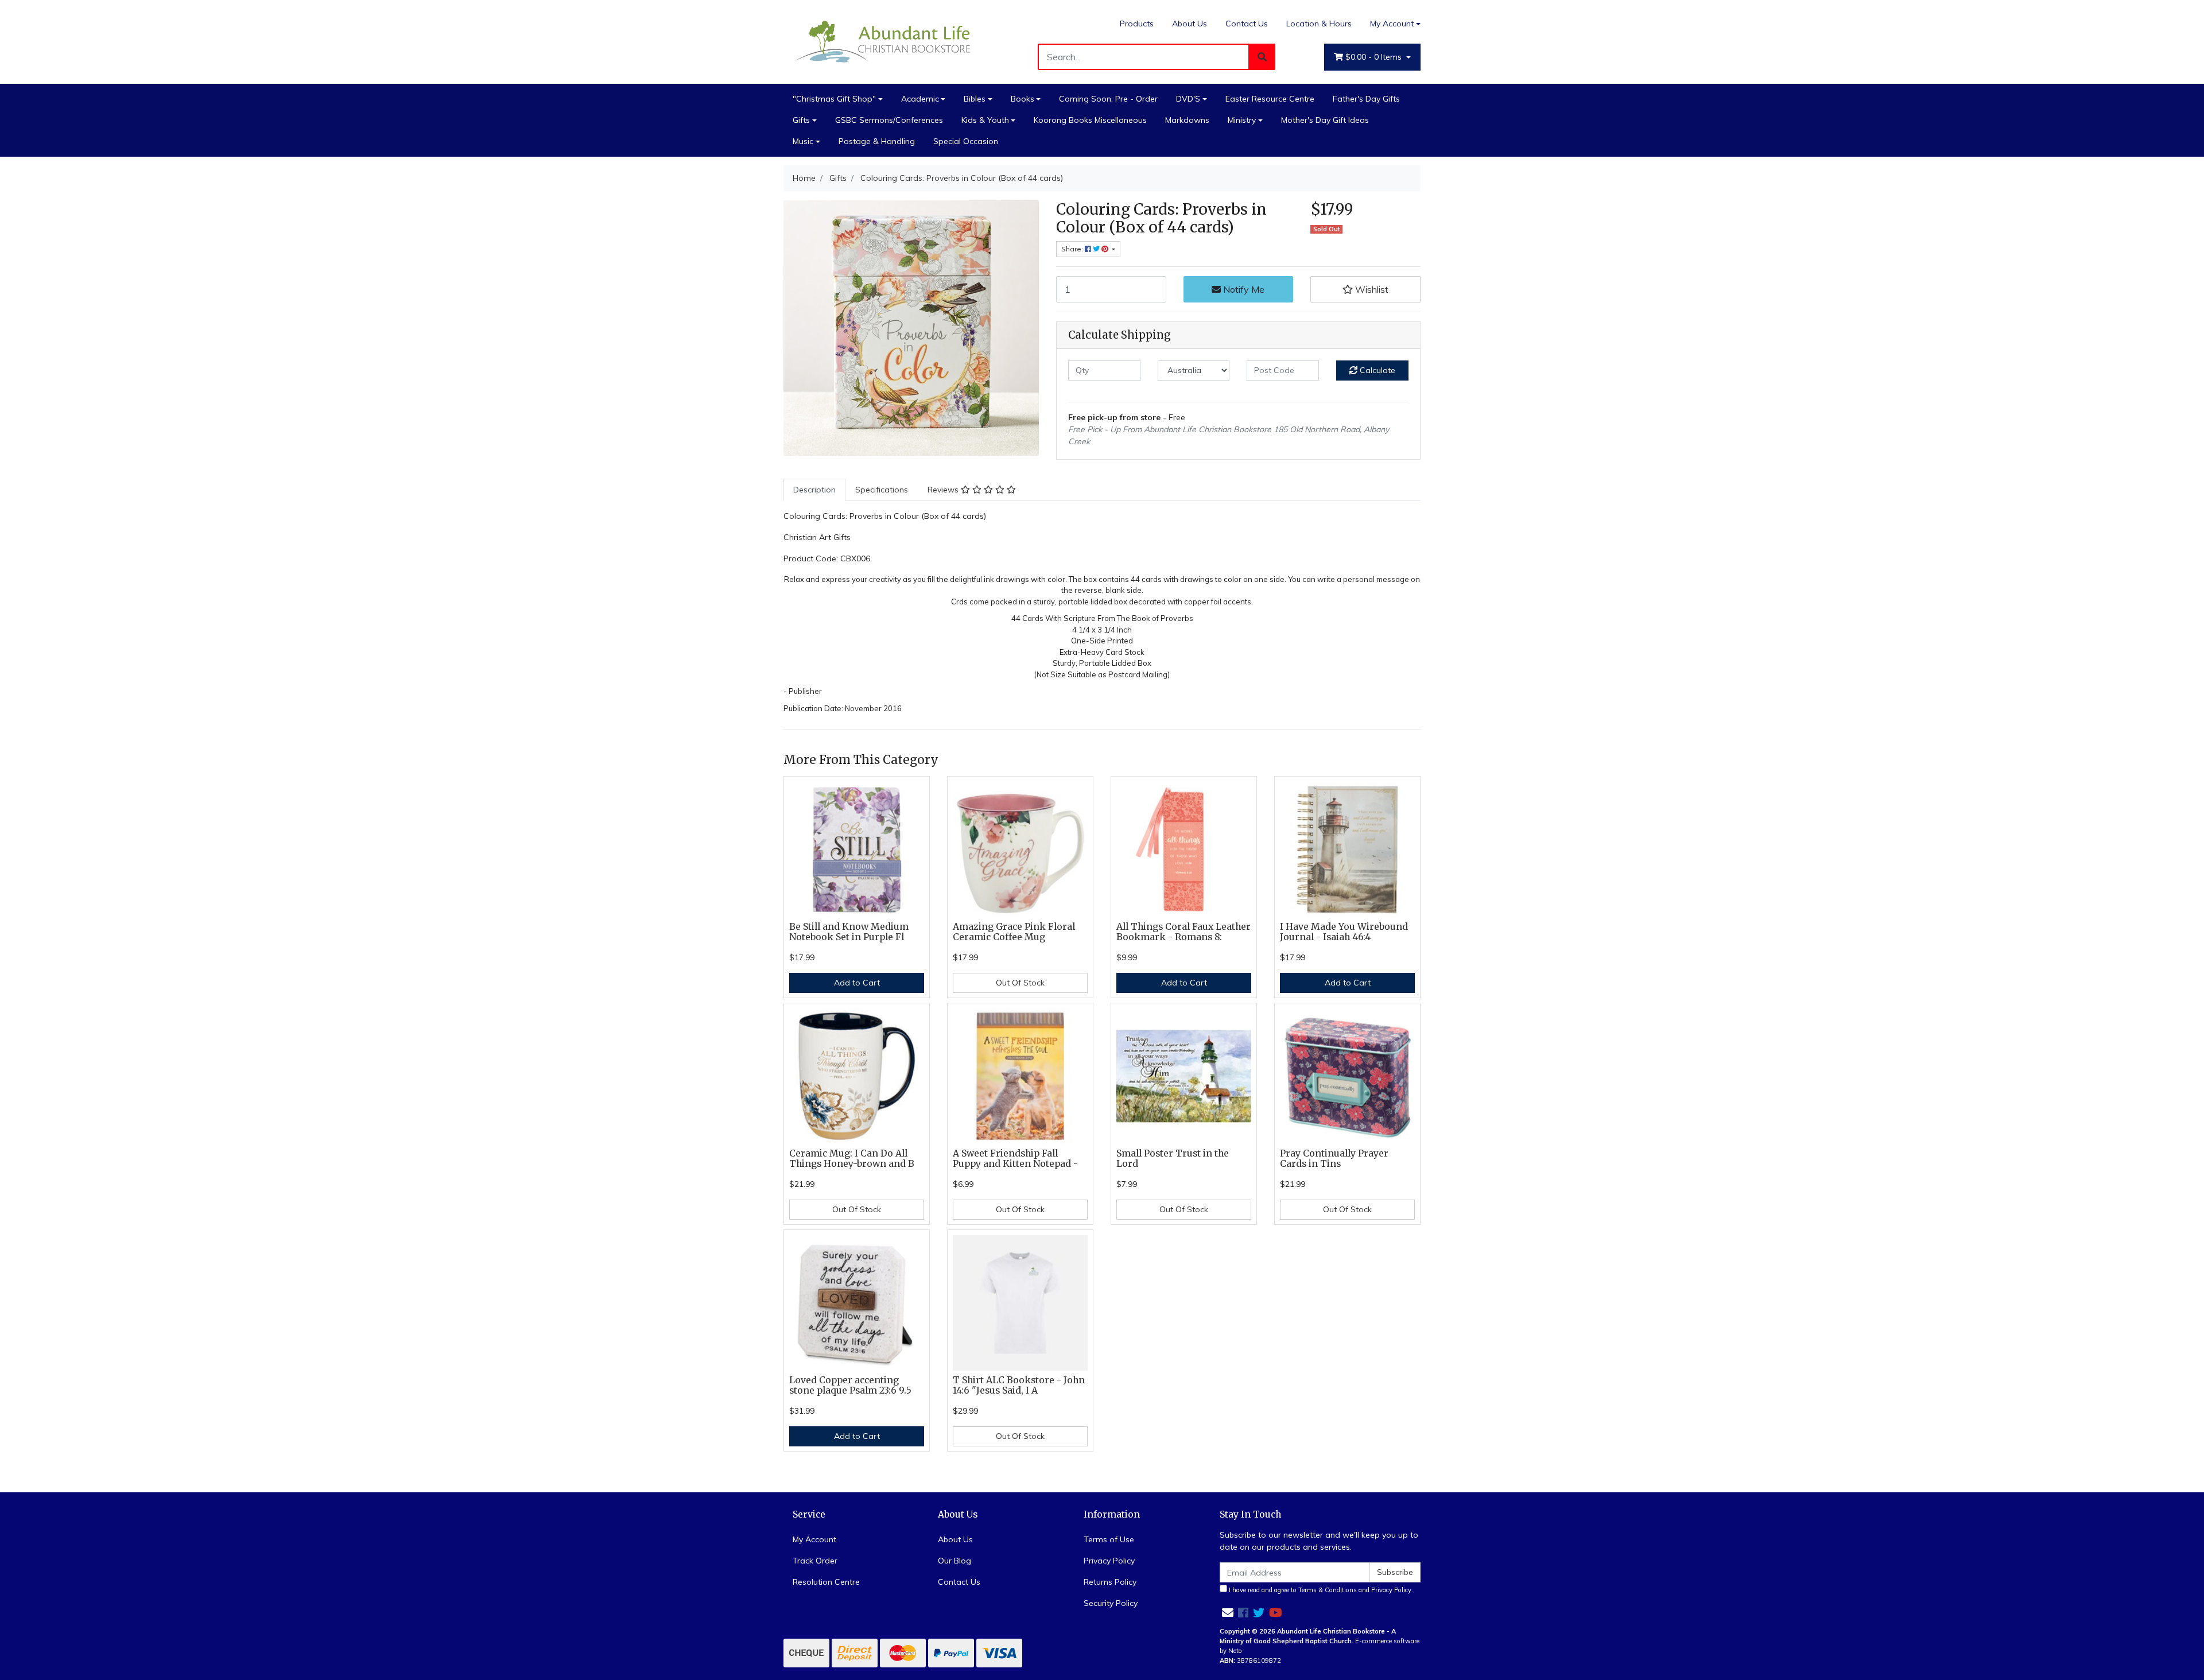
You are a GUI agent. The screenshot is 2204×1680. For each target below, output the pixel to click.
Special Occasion (966, 141)
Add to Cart (857, 983)
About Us (1190, 24)
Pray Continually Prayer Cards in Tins (1334, 1159)
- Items (1375, 57)
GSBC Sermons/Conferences (889, 120)
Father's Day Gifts (1366, 99)
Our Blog (954, 1561)
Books (1023, 99)
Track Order (815, 1561)
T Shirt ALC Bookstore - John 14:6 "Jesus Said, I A (1019, 1386)
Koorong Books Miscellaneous (1090, 120)
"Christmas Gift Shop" (834, 99)
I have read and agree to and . (1320, 1590)
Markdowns (1187, 120)
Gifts (801, 120)
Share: (1073, 249)
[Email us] (1228, 1613)
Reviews (944, 490)
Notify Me (1243, 289)
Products (1137, 24)
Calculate (1376, 370)
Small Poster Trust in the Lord (1173, 1159)
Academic (920, 99)
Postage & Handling (877, 141)
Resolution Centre (826, 1582)
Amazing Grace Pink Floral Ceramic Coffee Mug (1014, 932)
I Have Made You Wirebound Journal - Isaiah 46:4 (1344, 932)
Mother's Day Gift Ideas (1325, 120)
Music (803, 141)
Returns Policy (1110, 1582)
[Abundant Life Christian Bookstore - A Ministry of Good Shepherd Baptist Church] (884, 41)
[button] (1365, 289)
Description (814, 490)
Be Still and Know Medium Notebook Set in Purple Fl (849, 932)
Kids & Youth (985, 120)
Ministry (1242, 120)
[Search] (1262, 57)
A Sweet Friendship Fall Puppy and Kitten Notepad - (1015, 1159)
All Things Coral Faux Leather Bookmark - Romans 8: (1184, 932)
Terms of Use (1109, 1539)
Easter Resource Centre (1270, 99)
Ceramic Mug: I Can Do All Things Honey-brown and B (852, 1159)
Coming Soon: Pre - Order (1108, 99)
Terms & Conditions (1328, 1590)
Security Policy (1111, 1603)
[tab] (814, 490)
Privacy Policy (1109, 1561)
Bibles (975, 99)
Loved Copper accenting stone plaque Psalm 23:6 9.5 (850, 1386)
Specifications (882, 490)
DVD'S (1188, 99)
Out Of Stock (1020, 983)
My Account (1392, 24)
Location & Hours (1319, 24)
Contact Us (1247, 24)
